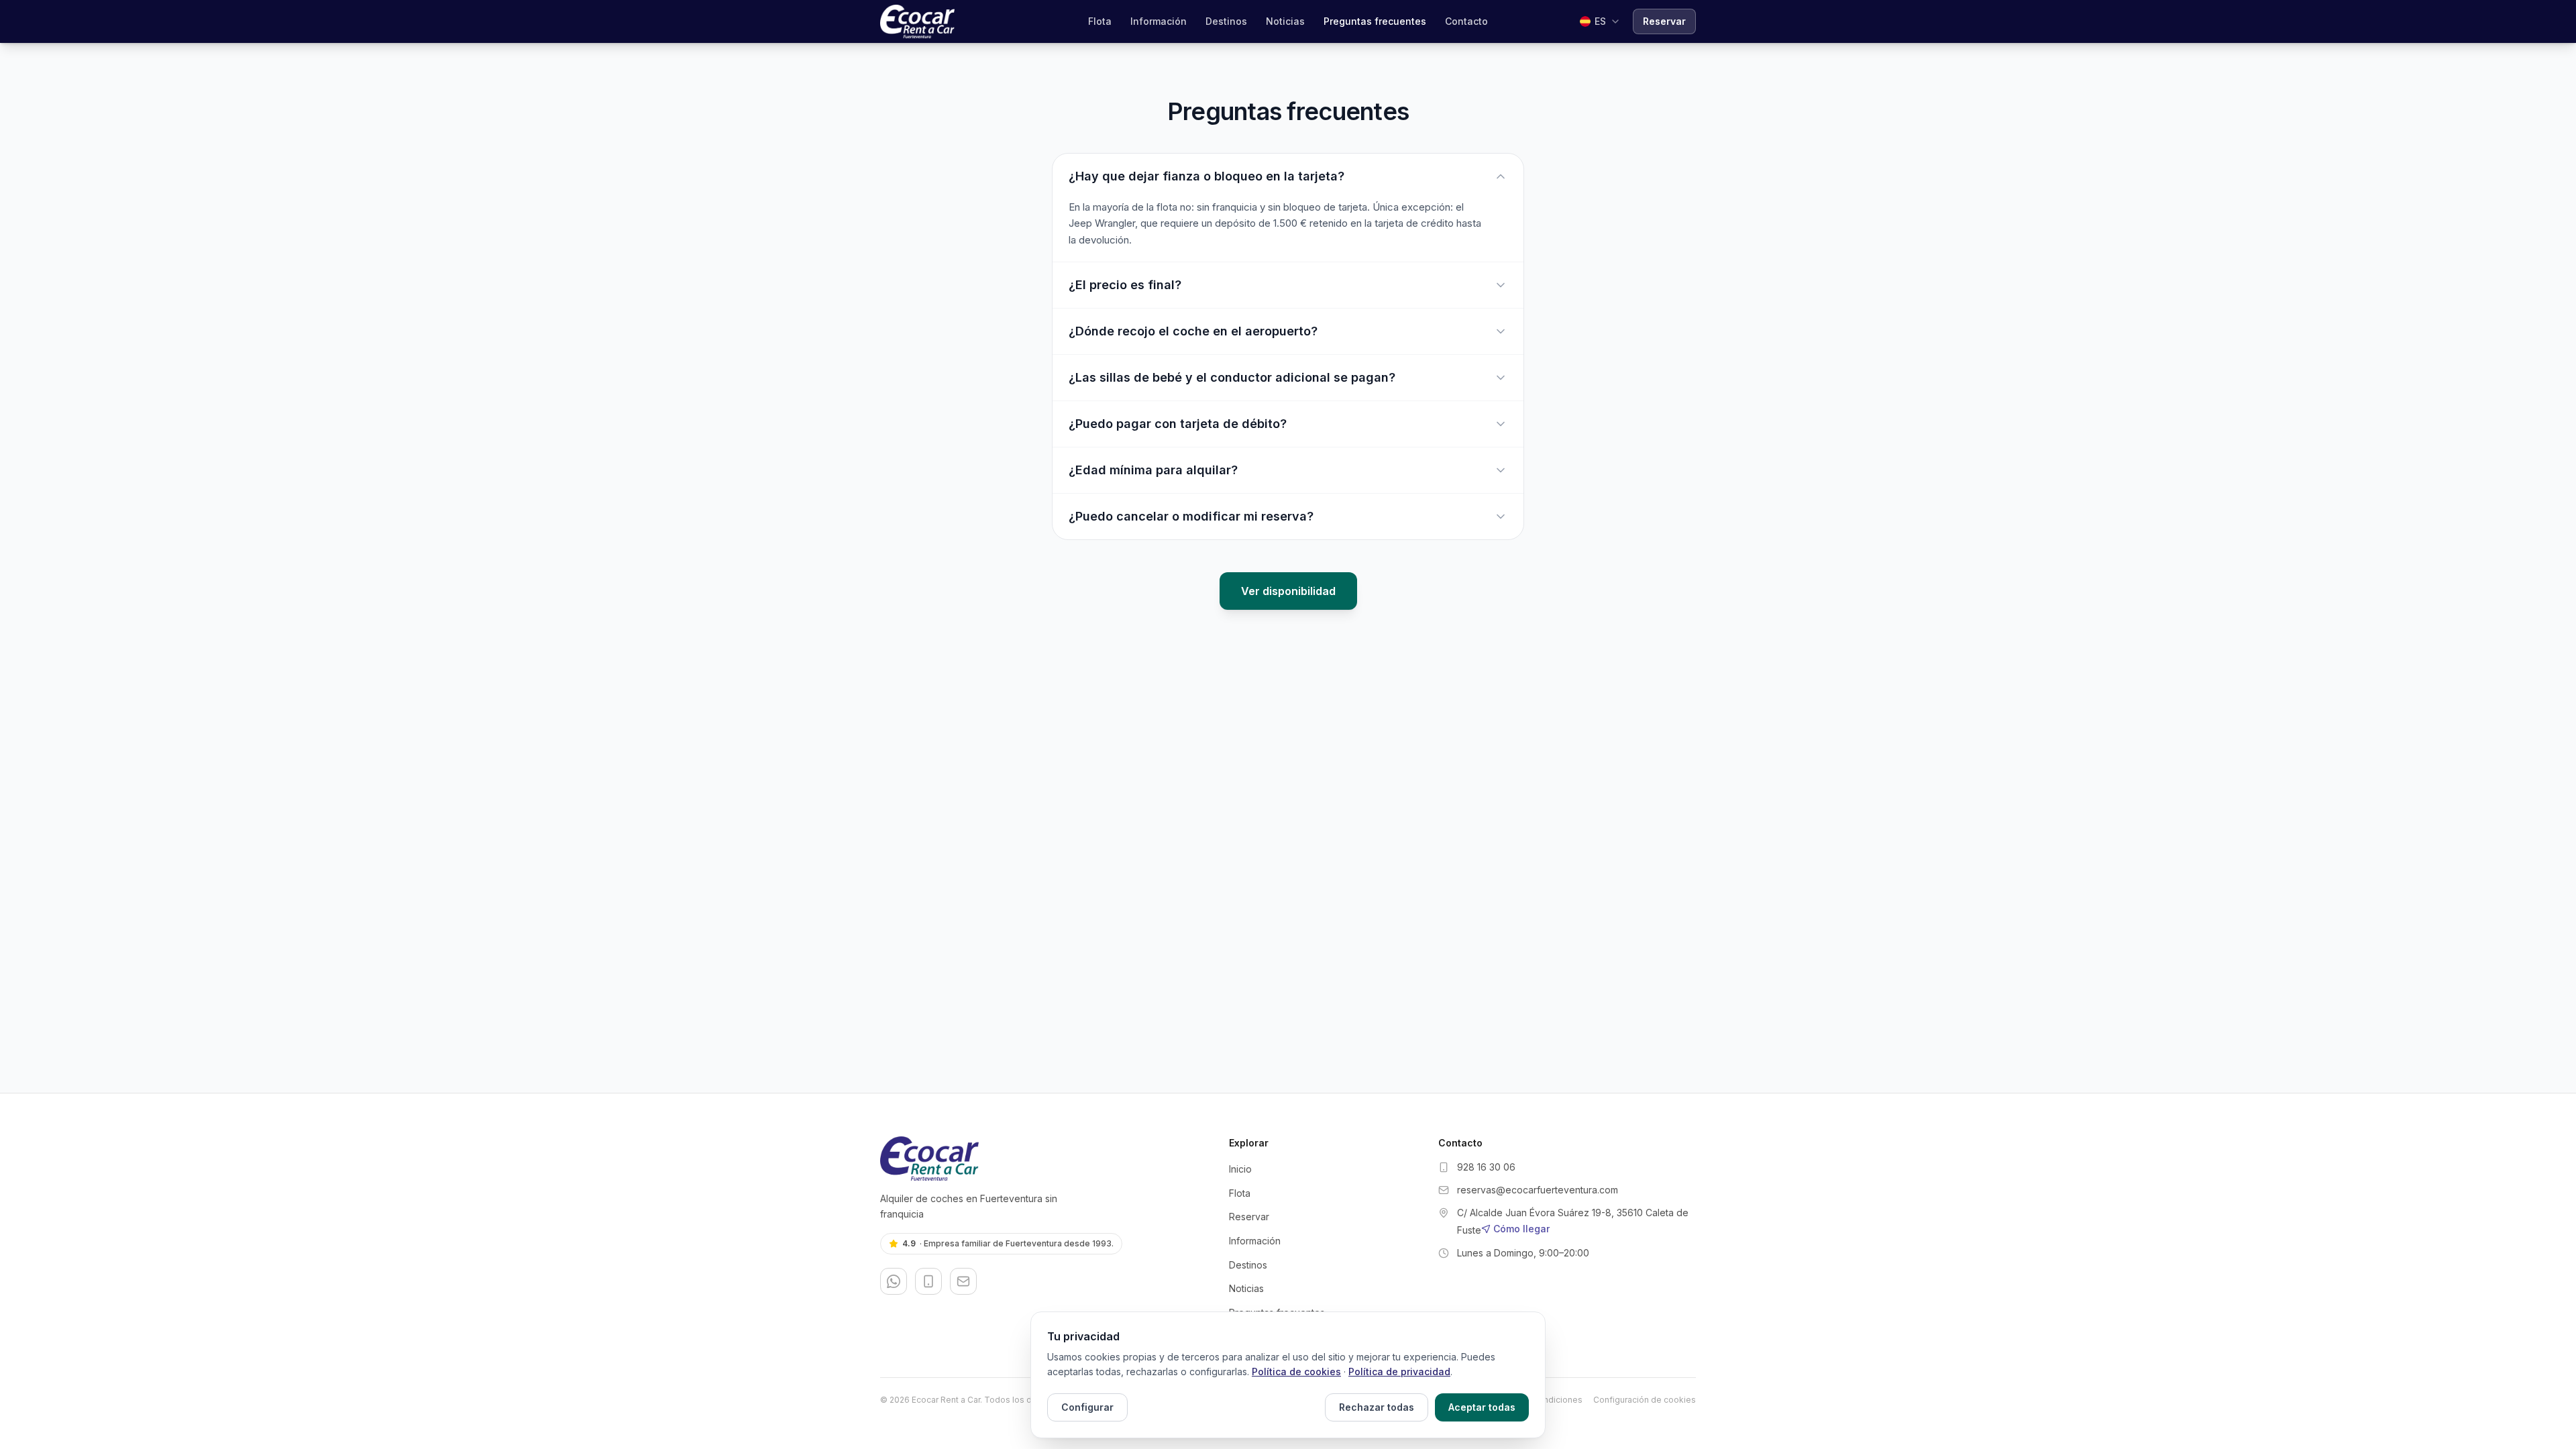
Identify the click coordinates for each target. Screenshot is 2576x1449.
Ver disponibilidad (1288, 591)
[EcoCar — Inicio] (917, 21)
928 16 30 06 (1486, 1167)
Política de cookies (1296, 1372)
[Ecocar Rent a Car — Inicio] (1044, 1159)
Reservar (1664, 21)
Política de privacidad (1399, 1372)
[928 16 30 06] (928, 1281)
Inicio (1240, 1169)
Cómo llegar (1521, 1229)
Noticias (1285, 21)
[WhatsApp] (894, 1281)
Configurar (1087, 1407)
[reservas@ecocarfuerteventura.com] (963, 1281)
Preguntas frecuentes (1375, 21)
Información (1159, 21)
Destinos (1226, 21)
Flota (1100, 21)
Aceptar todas (1482, 1407)
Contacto (1466, 21)
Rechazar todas (1377, 1407)
